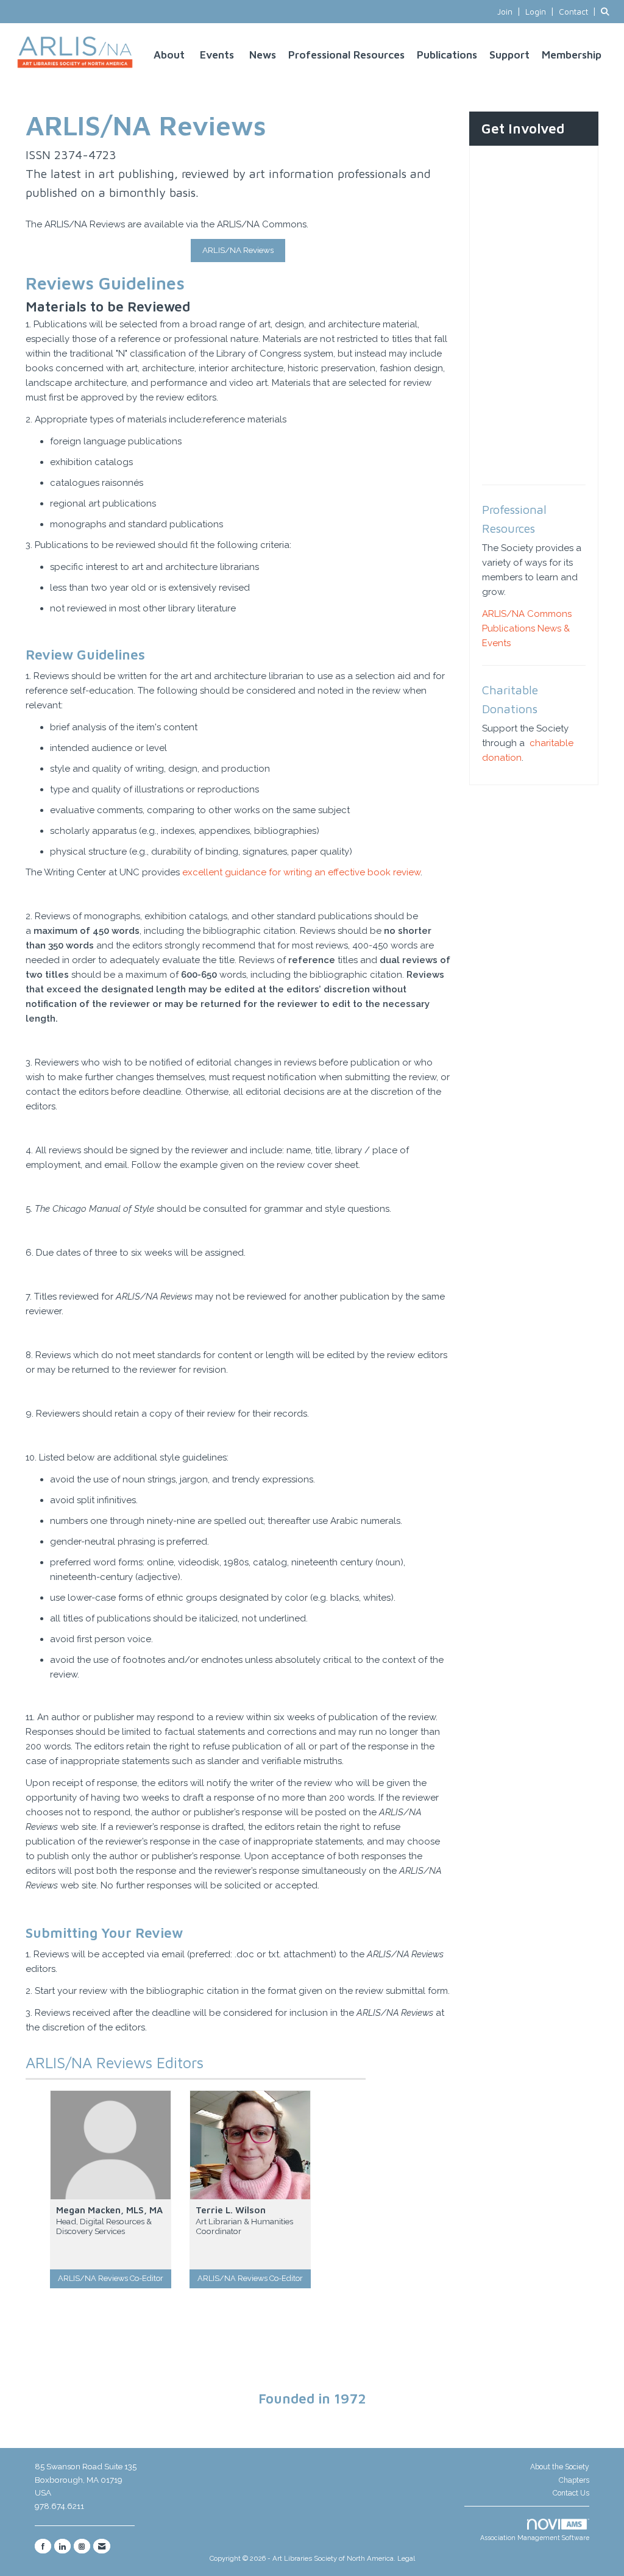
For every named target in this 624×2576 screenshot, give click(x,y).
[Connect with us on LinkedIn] (62, 2546)
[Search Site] (608, 12)
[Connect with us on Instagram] (82, 2546)
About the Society (560, 2467)
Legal (406, 2558)
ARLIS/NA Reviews (238, 250)
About (169, 55)
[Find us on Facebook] (43, 2546)
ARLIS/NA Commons (527, 614)
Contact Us (571, 2493)
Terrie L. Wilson (231, 2210)
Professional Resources (346, 55)
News (263, 55)
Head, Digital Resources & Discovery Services (104, 2226)
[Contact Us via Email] (102, 2546)
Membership (572, 55)
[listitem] (510, 12)
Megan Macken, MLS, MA (109, 2210)
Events (217, 55)
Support (509, 55)
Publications (447, 55)
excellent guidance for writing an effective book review (301, 872)
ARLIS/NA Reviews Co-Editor (111, 2278)
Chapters (574, 2480)
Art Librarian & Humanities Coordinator (244, 2226)
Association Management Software (535, 2538)
